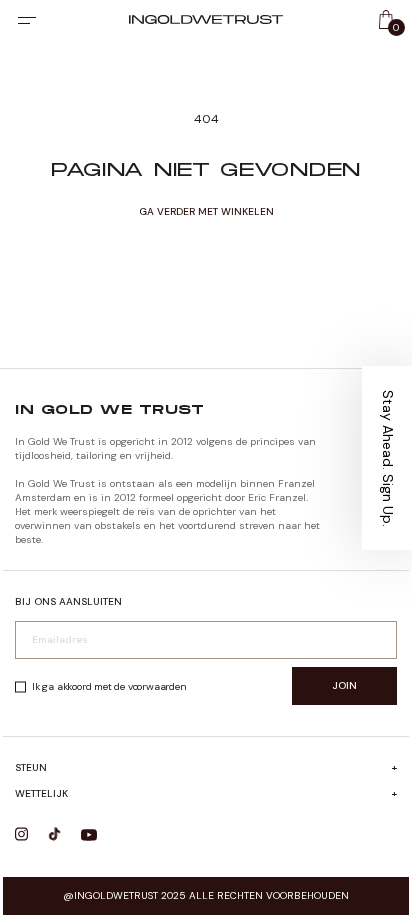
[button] (387, 458)
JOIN (344, 685)
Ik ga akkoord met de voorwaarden (109, 686)
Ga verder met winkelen (206, 211)
